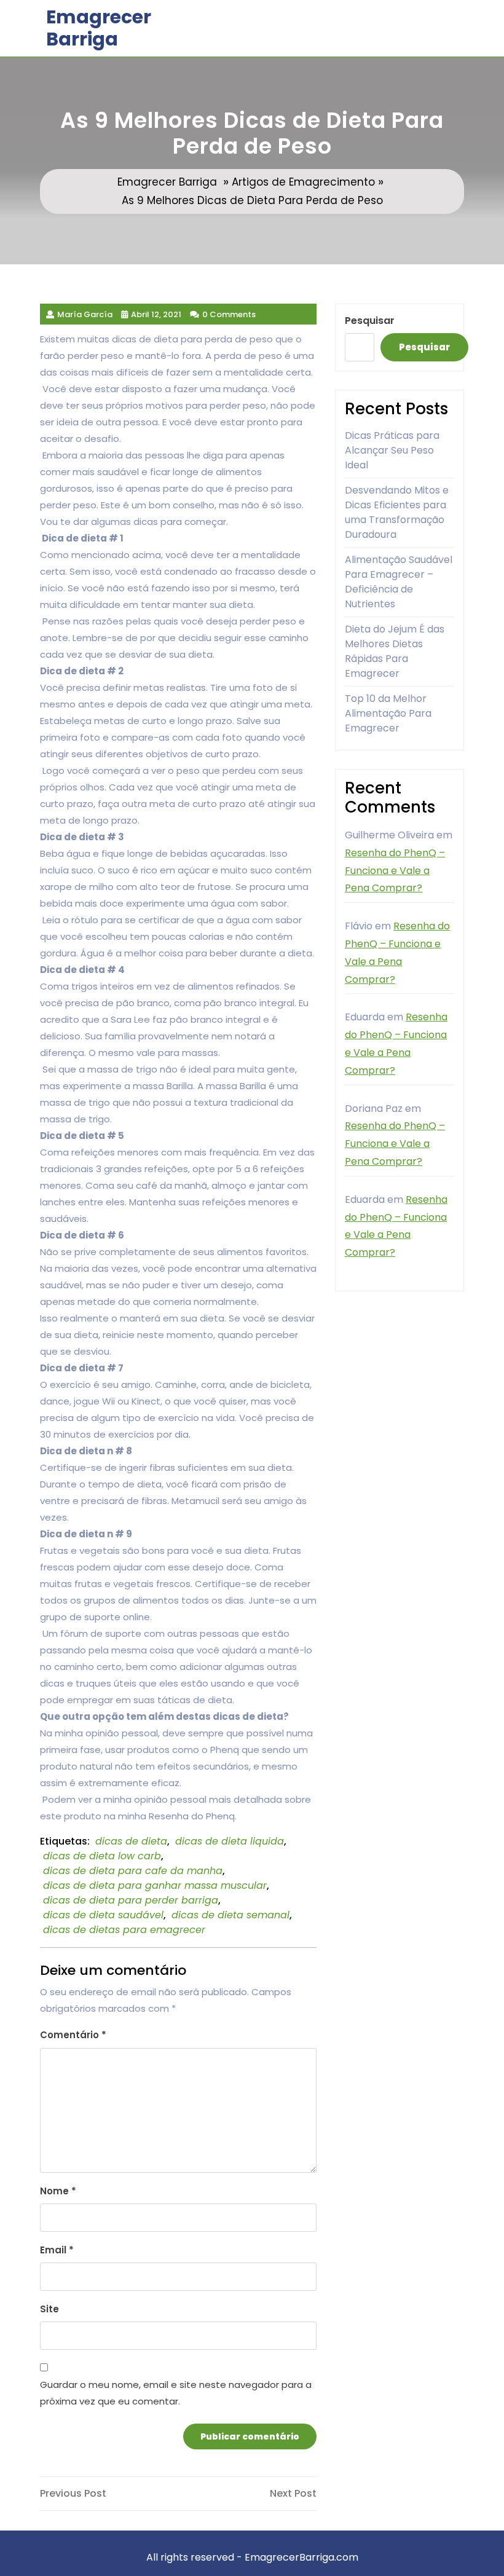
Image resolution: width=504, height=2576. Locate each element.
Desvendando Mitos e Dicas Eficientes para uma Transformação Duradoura (397, 512)
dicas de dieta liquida (230, 1841)
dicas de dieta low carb (102, 1856)
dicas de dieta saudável (103, 1915)
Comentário (73, 2035)
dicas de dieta (131, 1841)
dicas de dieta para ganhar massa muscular (155, 1885)
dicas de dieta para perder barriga (131, 1900)
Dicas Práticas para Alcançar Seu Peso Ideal (392, 450)
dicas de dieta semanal (230, 1915)
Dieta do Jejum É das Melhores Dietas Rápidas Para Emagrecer (395, 651)
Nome (58, 2191)
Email (57, 2250)
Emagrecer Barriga (99, 28)
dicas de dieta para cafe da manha (133, 1871)
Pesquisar (370, 321)
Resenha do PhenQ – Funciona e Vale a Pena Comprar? (395, 871)
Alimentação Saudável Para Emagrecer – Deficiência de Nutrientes (399, 582)
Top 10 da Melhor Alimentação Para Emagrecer (388, 713)
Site (49, 2309)
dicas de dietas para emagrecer (124, 1930)
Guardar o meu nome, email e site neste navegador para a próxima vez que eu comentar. (176, 2393)
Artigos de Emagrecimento (303, 182)
